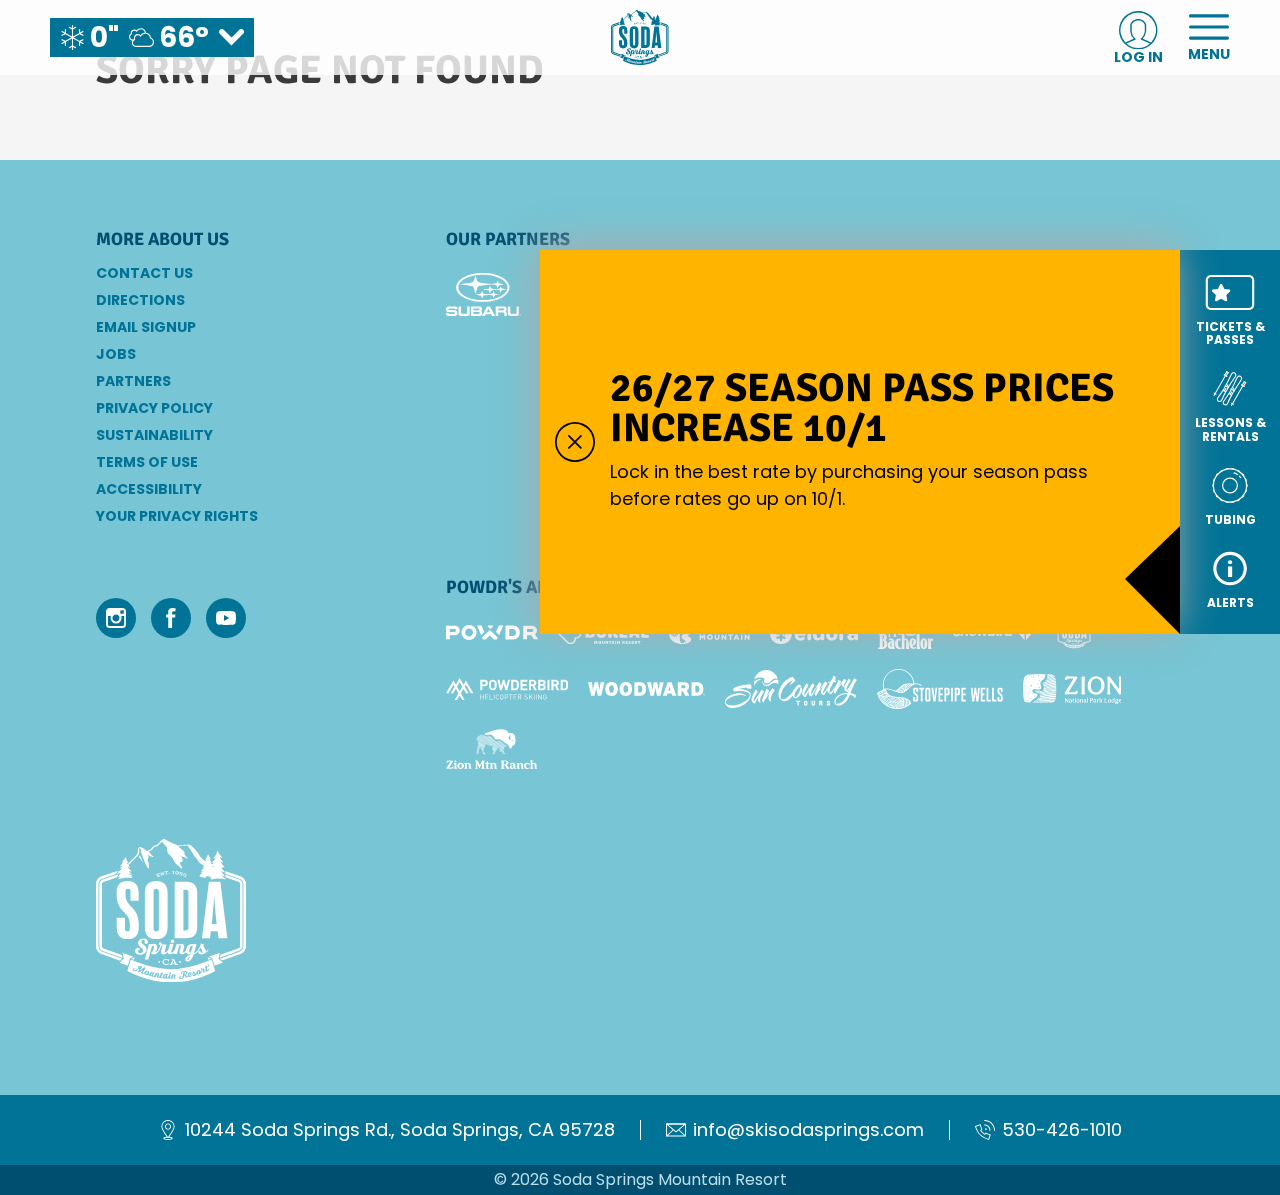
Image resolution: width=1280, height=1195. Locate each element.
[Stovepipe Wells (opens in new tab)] (940, 689)
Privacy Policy (154, 408)
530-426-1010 (1062, 1130)
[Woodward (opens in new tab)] (646, 689)
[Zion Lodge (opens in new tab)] (1072, 689)
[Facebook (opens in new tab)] (171, 618)
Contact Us (144, 273)
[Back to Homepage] (246, 912)
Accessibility (149, 489)
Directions (140, 300)
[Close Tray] (575, 442)
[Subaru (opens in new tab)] (483, 294)
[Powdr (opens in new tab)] (492, 632)
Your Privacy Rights (177, 516)
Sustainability (154, 435)
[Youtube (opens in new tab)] (226, 618)
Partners (133, 381)
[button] (1230, 310)
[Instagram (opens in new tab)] (116, 618)
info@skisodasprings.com (808, 1130)
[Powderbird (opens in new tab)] (507, 689)
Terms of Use (147, 462)
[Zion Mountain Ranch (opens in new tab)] (491, 749)
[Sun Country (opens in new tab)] (791, 689)
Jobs (116, 354)
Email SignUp (146, 327)
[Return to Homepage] (640, 37)
